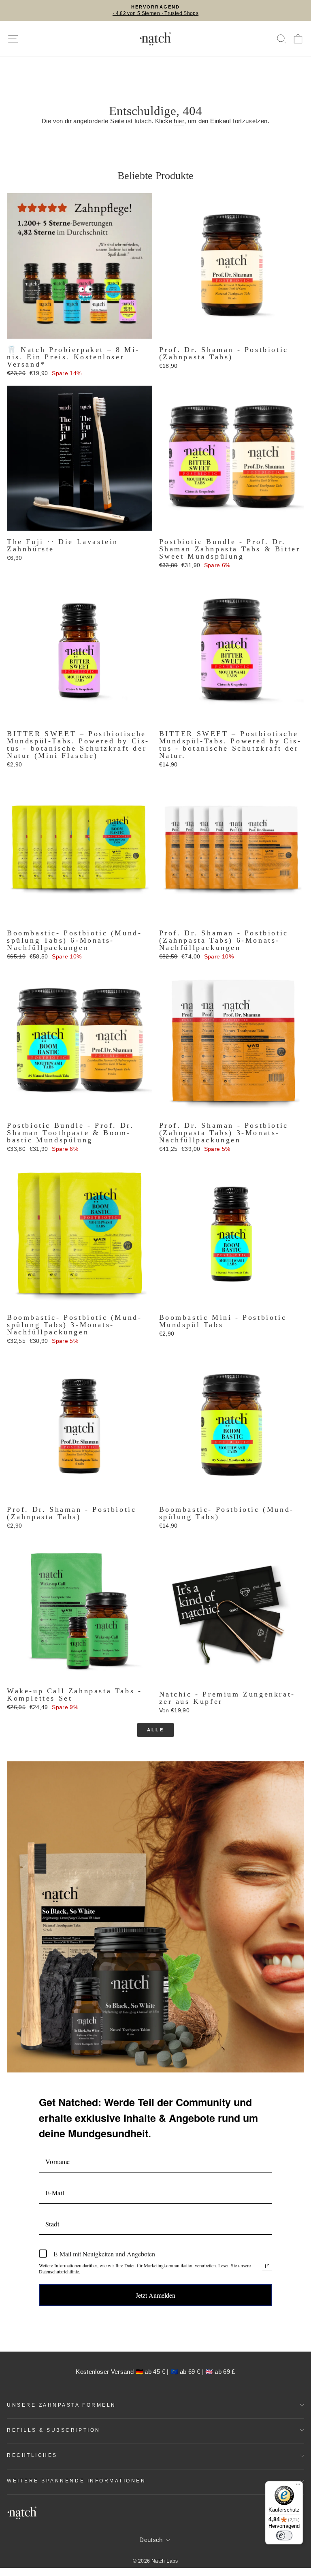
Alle (155, 1730)
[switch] (284, 2535)
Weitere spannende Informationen (77, 2481)
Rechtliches (32, 2455)
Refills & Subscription (54, 2430)
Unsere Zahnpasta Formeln (62, 2405)
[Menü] (298, 2486)
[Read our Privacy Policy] (267, 2266)
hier (179, 121)
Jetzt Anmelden (155, 2295)
